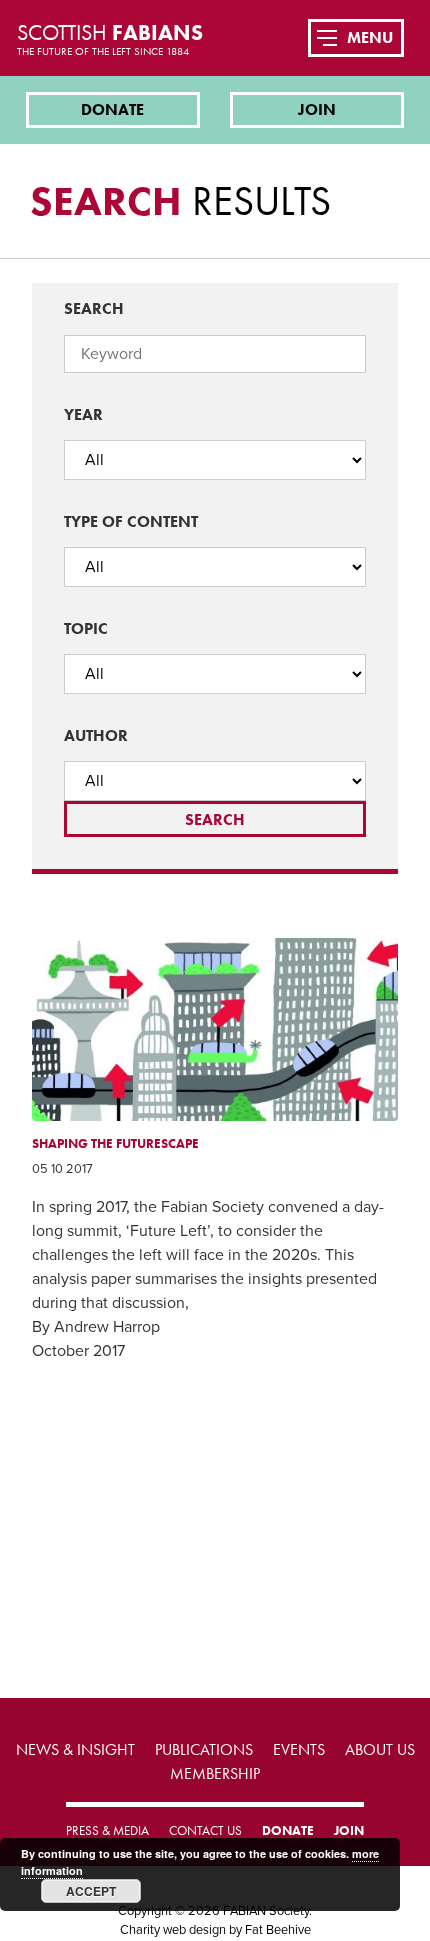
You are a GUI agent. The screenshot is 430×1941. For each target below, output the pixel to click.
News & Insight (75, 1749)
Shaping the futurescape (115, 1143)
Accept (91, 1891)
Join (317, 109)
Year (83, 414)
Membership (215, 1773)
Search (94, 308)
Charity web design (173, 1930)
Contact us (205, 1830)
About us (380, 1749)
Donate (112, 109)
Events (299, 1749)
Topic (86, 628)
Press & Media (107, 1830)
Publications (204, 1749)
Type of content (131, 521)
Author (96, 735)
